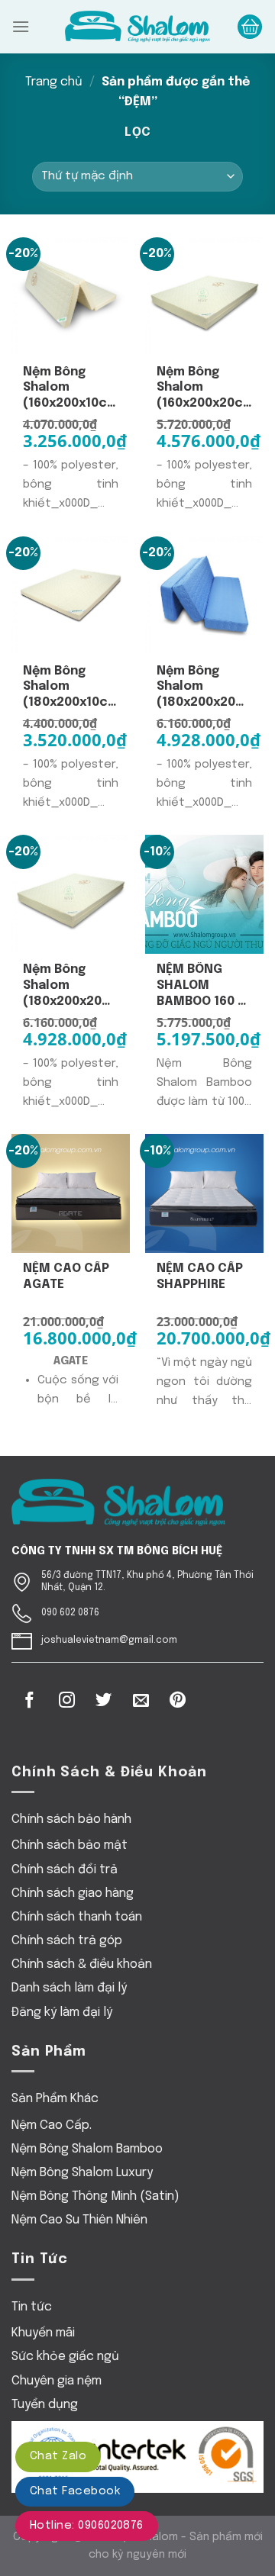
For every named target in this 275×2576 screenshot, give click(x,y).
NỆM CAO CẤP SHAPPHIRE (200, 1277)
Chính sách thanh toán (77, 1917)
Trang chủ (54, 82)
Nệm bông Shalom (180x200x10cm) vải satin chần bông (71, 688)
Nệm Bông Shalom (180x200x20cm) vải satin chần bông (71, 986)
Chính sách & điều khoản (82, 1964)
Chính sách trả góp (67, 1941)
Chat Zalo (58, 2456)
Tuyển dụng (45, 2405)
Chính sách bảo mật (70, 1845)
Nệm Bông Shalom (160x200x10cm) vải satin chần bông (71, 389)
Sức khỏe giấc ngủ (65, 2357)
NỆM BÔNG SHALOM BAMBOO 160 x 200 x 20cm (201, 986)
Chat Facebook (75, 2491)
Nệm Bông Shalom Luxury (82, 2173)
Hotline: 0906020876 (87, 2526)
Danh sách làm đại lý (69, 1988)
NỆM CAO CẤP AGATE (66, 1277)
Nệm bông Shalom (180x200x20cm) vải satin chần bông (204, 688)
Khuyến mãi (43, 2333)
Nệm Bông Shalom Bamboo (87, 2149)
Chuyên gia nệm (57, 2381)
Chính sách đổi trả (65, 1870)
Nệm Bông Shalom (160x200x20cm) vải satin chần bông (204, 389)
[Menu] (21, 26)
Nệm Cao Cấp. (52, 2125)
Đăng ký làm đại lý (62, 2012)
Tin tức (32, 2307)
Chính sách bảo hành (71, 1819)
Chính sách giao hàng (73, 1893)
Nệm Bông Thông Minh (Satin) (95, 2196)
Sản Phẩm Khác (55, 2099)
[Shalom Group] (137, 27)
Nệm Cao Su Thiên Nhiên (79, 2220)
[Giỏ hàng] (250, 27)
